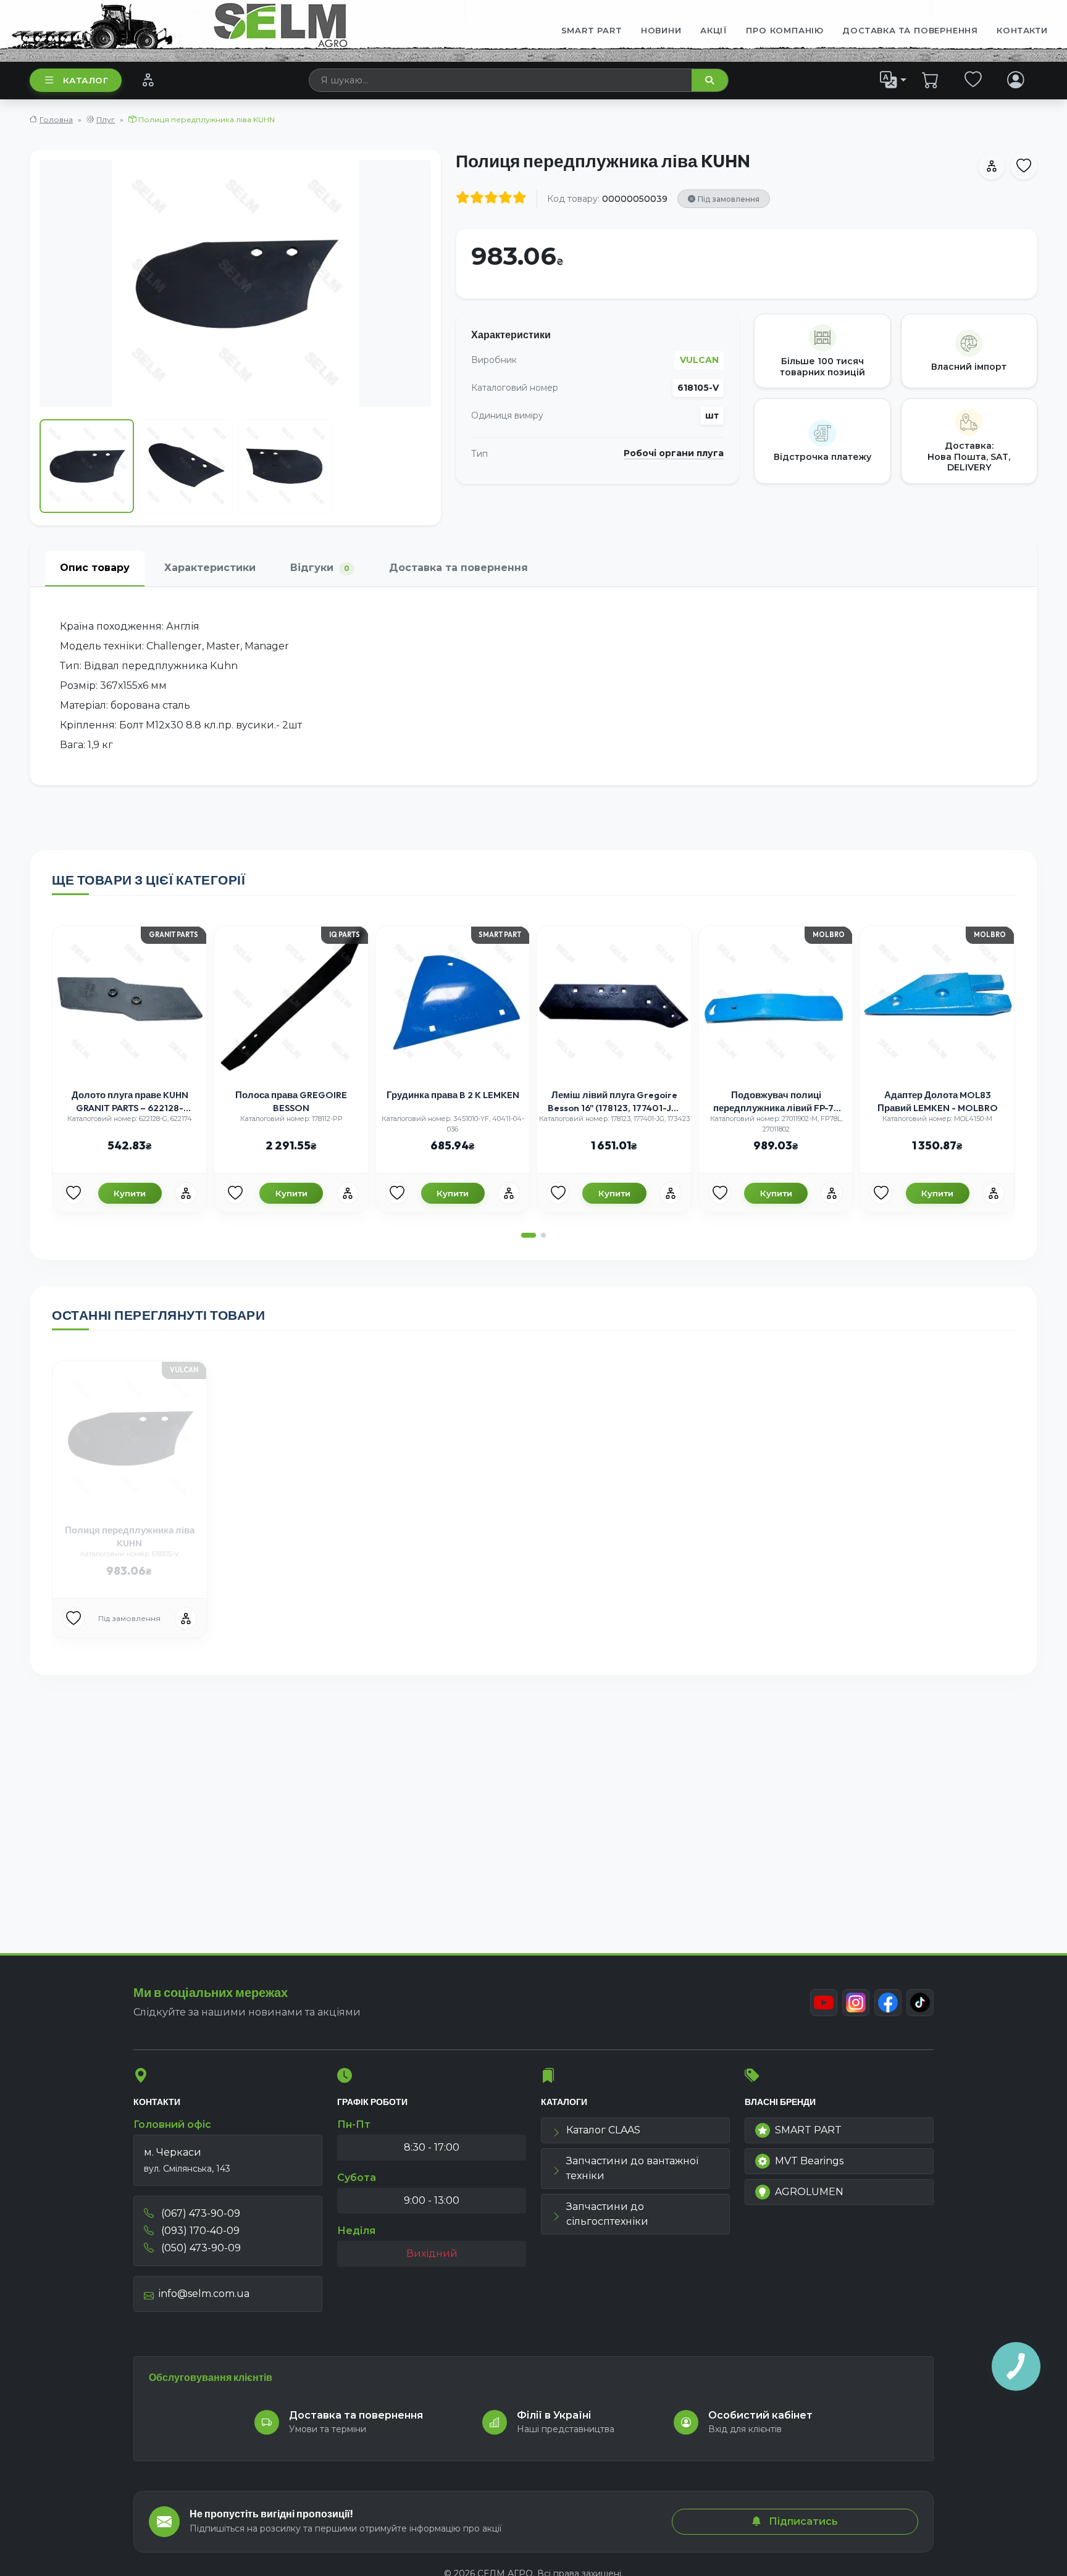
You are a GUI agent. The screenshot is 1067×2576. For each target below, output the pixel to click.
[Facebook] (888, 2003)
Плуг (106, 119)
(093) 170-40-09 (199, 2231)
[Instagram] (856, 2003)
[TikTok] (920, 2003)
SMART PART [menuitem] (592, 30)
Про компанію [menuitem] (785, 30)
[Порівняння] (148, 80)
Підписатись (802, 2521)
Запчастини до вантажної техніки (632, 2168)
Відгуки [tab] (320, 568)
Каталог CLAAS (603, 2130)
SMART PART (808, 2130)
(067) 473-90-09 (199, 2213)
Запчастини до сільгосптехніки (607, 2214)
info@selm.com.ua (204, 2294)
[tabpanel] (533, 686)
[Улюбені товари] (973, 80)
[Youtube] (824, 2003)
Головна (56, 119)
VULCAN (699, 360)
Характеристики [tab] (210, 568)
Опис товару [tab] (95, 568)
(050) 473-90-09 (200, 2248)
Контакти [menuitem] (1022, 30)
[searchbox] (501, 80)
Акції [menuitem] (714, 30)
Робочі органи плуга (674, 453)
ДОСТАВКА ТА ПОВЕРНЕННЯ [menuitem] (910, 30)
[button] (529, 1235)
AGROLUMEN (809, 2192)
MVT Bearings (809, 2161)
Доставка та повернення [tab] (458, 568)
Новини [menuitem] (661, 30)
